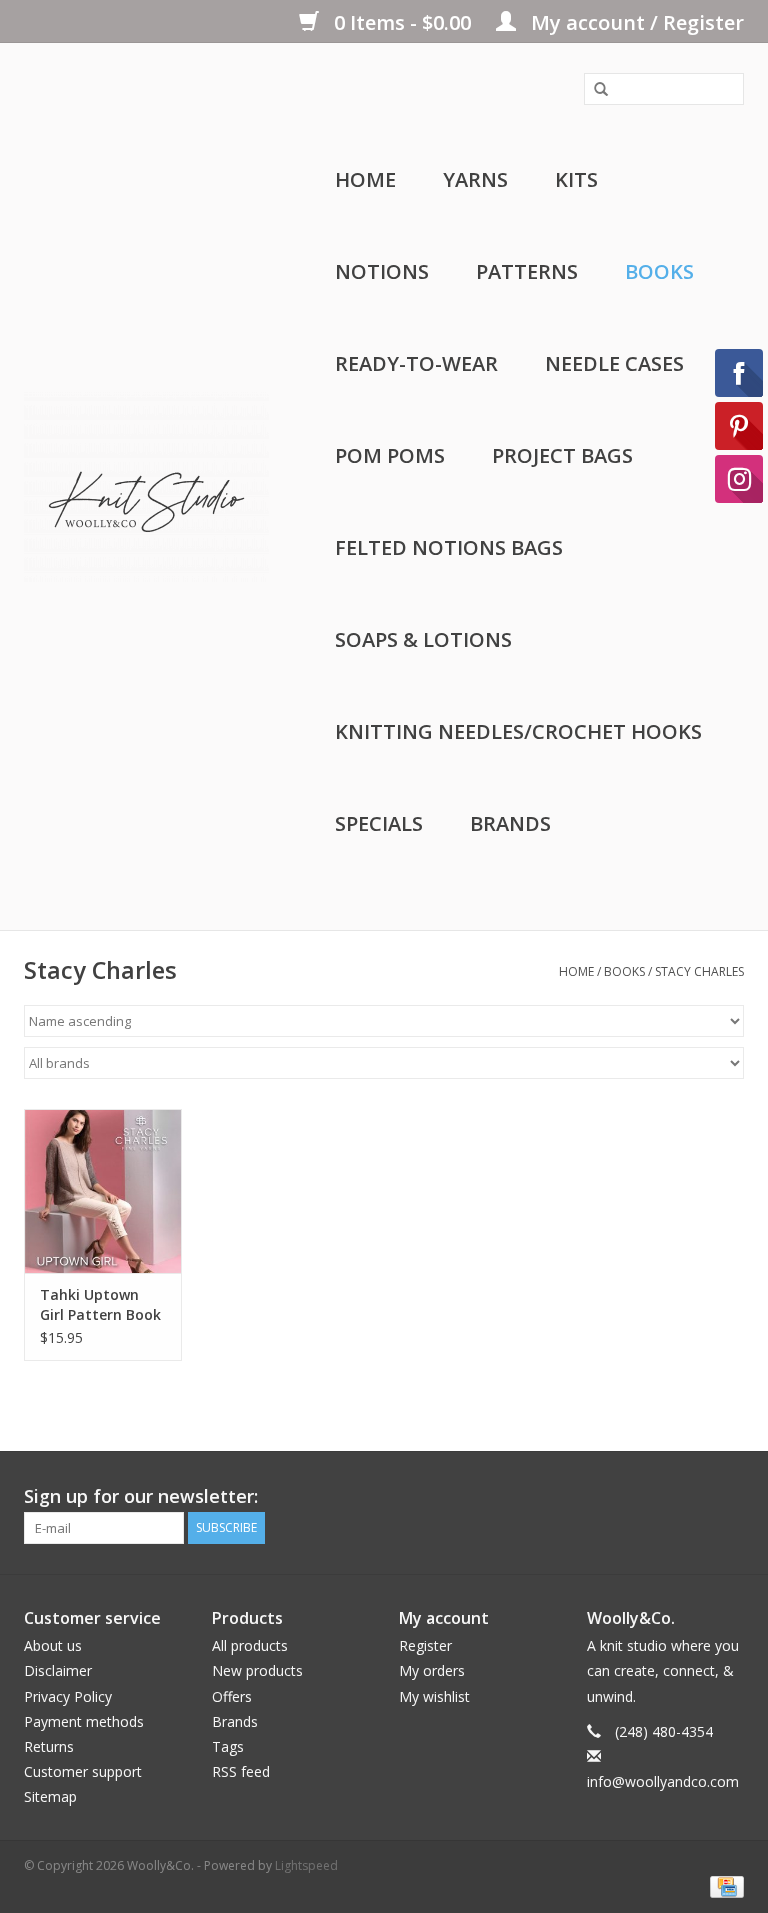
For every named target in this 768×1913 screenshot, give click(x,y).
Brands (510, 823)
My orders (432, 1670)
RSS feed (241, 1771)
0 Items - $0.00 (402, 22)
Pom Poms (390, 455)
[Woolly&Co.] (146, 487)
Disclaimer (58, 1670)
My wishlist (434, 1696)
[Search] (594, 90)
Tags (228, 1746)
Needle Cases (614, 363)
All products (250, 1645)
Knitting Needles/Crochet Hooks (518, 731)
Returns (49, 1746)
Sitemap (50, 1796)
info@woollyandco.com (663, 1781)
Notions (382, 271)
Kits (576, 179)
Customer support (83, 1771)
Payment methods (84, 1721)
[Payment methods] (723, 1885)
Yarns (475, 179)
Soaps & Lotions (423, 639)
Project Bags (562, 455)
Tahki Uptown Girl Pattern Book (100, 1304)
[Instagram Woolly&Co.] (728, 1497)
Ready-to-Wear (416, 363)
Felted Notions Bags (449, 547)
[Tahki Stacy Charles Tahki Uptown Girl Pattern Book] (103, 1191)
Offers (232, 1696)
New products (257, 1670)
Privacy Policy (68, 1696)
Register (425, 1645)
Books (659, 271)
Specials (379, 823)
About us (53, 1645)
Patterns (527, 271)
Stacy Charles (699, 971)
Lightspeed (306, 1865)
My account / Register (635, 22)
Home (365, 179)
